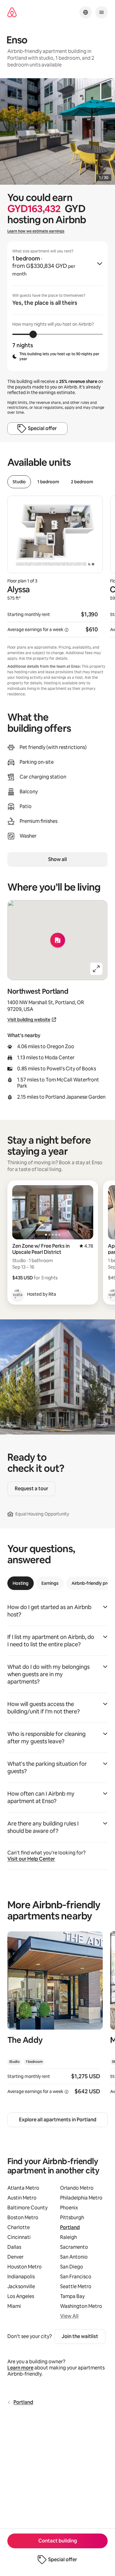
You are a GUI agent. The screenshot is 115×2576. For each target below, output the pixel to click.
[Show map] (57, 940)
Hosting (21, 1583)
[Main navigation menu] (102, 12)
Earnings (50, 1583)
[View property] (55, 2017)
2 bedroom (82, 482)
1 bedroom (48, 482)
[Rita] (18, 1294)
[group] (57, 306)
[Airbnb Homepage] (12, 12)
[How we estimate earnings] (67, 630)
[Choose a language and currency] (86, 12)
